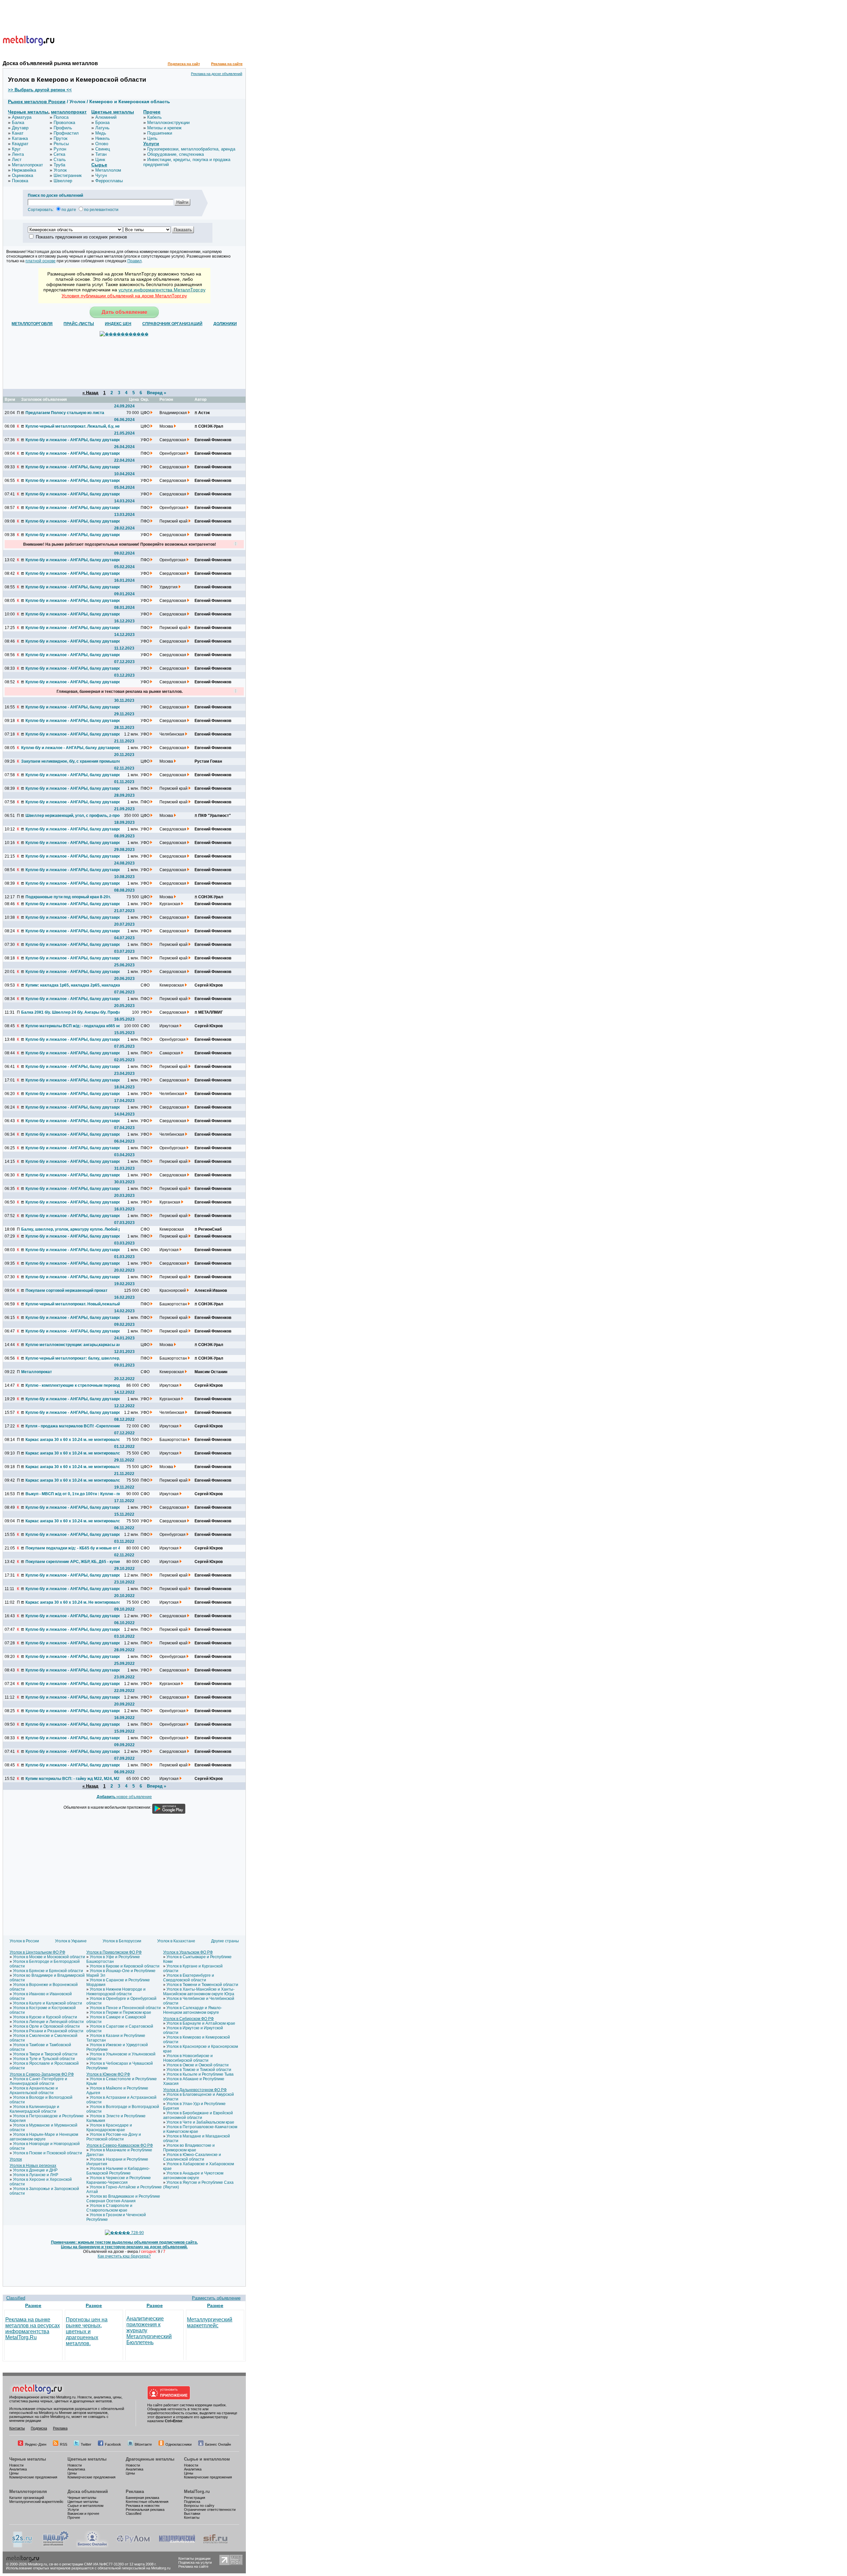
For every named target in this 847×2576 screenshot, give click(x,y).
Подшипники (160, 133)
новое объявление (124, 1797)
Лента (18, 154)
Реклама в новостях (143, 2506)
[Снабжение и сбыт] (22, 2546)
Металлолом (108, 170)
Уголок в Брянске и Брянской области (48, 1971)
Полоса (61, 117)
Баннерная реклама (142, 2498)
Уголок (60, 170)
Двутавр (20, 128)
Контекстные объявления (147, 2502)
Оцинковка (22, 175)
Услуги (151, 144)
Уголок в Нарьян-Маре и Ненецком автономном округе (44, 2137)
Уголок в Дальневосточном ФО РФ (195, 2090)
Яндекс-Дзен (36, 2444)
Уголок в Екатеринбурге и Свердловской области (189, 1978)
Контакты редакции (194, 2558)
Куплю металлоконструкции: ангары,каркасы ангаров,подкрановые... (75, 1345)
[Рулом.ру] (133, 2546)
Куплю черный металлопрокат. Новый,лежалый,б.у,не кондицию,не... (75, 1304)
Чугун (101, 175)
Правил (134, 261)
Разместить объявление (216, 2298)
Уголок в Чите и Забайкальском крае (200, 2122)
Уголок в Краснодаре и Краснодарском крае (109, 2128)
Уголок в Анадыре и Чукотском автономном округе (193, 2175)
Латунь (102, 128)
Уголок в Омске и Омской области (198, 2065)
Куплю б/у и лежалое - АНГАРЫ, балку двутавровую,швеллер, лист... (75, 1331)
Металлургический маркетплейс (210, 2323)
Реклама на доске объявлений (217, 74)
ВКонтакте (143, 2444)
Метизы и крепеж (164, 128)
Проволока (64, 123)
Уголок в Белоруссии (122, 1941)
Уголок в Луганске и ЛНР (36, 2175)
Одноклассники (178, 2444)
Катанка (20, 138)
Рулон (60, 149)
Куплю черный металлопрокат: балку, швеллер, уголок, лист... (75, 1358)
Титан (101, 154)
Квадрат (20, 144)
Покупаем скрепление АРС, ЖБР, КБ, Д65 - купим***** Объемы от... (75, 1562)
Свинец (103, 149)
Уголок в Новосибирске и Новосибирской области (188, 2058)
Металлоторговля (28, 2492)
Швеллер (63, 181)
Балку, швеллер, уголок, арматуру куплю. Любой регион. (70, 1229)
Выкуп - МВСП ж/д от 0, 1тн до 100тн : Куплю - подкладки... (75, 1494)
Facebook (113, 2444)
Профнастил (66, 133)
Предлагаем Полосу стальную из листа (65, 413)
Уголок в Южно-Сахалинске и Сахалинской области (192, 2157)
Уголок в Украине (71, 1941)
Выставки (192, 2513)
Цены (14, 2473)
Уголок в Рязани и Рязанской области (48, 2031)
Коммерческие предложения (33, 2477)
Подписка (39, 2428)
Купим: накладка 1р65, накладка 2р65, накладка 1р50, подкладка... (75, 985)
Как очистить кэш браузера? (124, 2256)
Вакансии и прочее (83, 2513)
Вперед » (156, 393)
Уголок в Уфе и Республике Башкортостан (113, 1959)
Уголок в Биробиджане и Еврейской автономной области (198, 2115)
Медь (101, 133)
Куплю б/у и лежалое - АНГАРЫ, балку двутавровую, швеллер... (75, 440)
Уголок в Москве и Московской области (49, 1957)
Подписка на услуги (195, 2562)
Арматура (22, 117)
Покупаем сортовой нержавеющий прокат (67, 1290)
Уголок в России (24, 1941)
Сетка (59, 154)
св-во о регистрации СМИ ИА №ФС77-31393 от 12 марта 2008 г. (103, 2564)
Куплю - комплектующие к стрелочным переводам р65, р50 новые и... (75, 1385)
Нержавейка (24, 170)
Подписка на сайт (184, 64)
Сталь (60, 160)
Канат (18, 133)
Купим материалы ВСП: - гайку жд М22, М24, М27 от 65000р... (75, 1779)
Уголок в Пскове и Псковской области (47, 2153)
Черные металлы (28, 112)
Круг (16, 149)
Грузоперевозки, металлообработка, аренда (191, 149)
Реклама (60, 2428)
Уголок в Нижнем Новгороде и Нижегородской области (116, 1992)
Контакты (17, 2428)
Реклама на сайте (227, 64)
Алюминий (106, 117)
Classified (16, 2298)
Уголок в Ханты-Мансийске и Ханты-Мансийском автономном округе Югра (199, 1992)
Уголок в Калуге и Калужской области (47, 2003)
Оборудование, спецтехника (176, 154)
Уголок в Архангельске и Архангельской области (34, 2090)
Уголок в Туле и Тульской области (44, 2059)
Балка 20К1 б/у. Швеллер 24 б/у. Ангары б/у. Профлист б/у (70, 1012)
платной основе (41, 261)
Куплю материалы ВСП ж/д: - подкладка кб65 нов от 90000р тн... (75, 1026)
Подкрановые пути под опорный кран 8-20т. (68, 897)
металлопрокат (69, 112)
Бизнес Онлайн (218, 2444)
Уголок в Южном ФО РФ (108, 2074)
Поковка (20, 181)
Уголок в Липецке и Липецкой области (48, 2022)
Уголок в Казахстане (176, 1941)
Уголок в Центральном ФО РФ (37, 1952)
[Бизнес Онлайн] (92, 2546)
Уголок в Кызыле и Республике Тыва (200, 2074)
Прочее (152, 112)
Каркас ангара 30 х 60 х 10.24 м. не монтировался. (74, 1440)
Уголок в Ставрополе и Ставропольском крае (109, 2208)
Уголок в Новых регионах (33, 2166)
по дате (69, 210)
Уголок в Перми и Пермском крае (120, 2012)
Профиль (63, 128)
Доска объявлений (88, 2492)
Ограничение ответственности (210, 2510)
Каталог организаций (27, 2498)
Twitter (86, 2444)
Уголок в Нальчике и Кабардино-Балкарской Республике (118, 2171)
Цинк (100, 160)
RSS (64, 2444)
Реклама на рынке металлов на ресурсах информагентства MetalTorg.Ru (33, 2328)
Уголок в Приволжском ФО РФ (114, 1952)
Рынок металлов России (37, 102)
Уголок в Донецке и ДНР (35, 2170)
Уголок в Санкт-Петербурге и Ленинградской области (38, 2081)
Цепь (152, 138)
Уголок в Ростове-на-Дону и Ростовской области (114, 2137)
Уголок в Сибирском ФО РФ (188, 2019)
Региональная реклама (145, 2510)
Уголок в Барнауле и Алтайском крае (201, 2023)
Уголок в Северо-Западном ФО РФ (42, 2074)
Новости (16, 2465)
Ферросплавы (109, 181)
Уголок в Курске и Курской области (45, 2017)
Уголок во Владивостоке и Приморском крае (189, 2148)
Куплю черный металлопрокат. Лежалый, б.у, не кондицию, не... (75, 426)
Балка (18, 123)
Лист (17, 160)
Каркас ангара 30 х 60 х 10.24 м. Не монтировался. (75, 1602)
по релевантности (101, 210)
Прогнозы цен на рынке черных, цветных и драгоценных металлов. (87, 2331)
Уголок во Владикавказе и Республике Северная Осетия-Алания (123, 2199)
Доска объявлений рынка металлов (50, 63)
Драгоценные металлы (150, 2459)
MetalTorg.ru (197, 2492)
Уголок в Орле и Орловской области (46, 2026)
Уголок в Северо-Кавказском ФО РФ (120, 2145)
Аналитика (18, 2469)
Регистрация (195, 2498)
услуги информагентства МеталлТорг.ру (162, 290)
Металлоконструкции (168, 123)
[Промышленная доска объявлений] (56, 2546)
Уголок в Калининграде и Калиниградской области (34, 2109)
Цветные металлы (113, 112)
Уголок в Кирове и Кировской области (125, 1966)
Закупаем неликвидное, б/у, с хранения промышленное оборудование (70, 761)
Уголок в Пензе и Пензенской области (125, 2008)
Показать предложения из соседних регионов (81, 237)
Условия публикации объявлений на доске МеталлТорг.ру (124, 296)
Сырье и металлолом (207, 2459)
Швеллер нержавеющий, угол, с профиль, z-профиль (75, 816)
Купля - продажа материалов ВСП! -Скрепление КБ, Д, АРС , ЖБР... (75, 1426)
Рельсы (61, 144)
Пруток (61, 138)
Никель (103, 138)
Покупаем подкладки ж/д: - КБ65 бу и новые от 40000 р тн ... (75, 1548)
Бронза (102, 123)
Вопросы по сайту (199, 2506)
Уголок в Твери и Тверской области (45, 2054)
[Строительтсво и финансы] (215, 2546)
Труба (59, 165)
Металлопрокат (27, 165)
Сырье (99, 165)
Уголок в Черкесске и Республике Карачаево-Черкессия (119, 2180)
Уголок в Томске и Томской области (199, 2070)
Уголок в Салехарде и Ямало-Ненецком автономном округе (193, 2010)
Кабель (155, 117)
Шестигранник (68, 175)
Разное (33, 2305)
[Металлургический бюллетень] (177, 2546)
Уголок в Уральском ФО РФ (188, 1952)
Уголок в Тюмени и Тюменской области (202, 1985)
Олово (102, 144)
